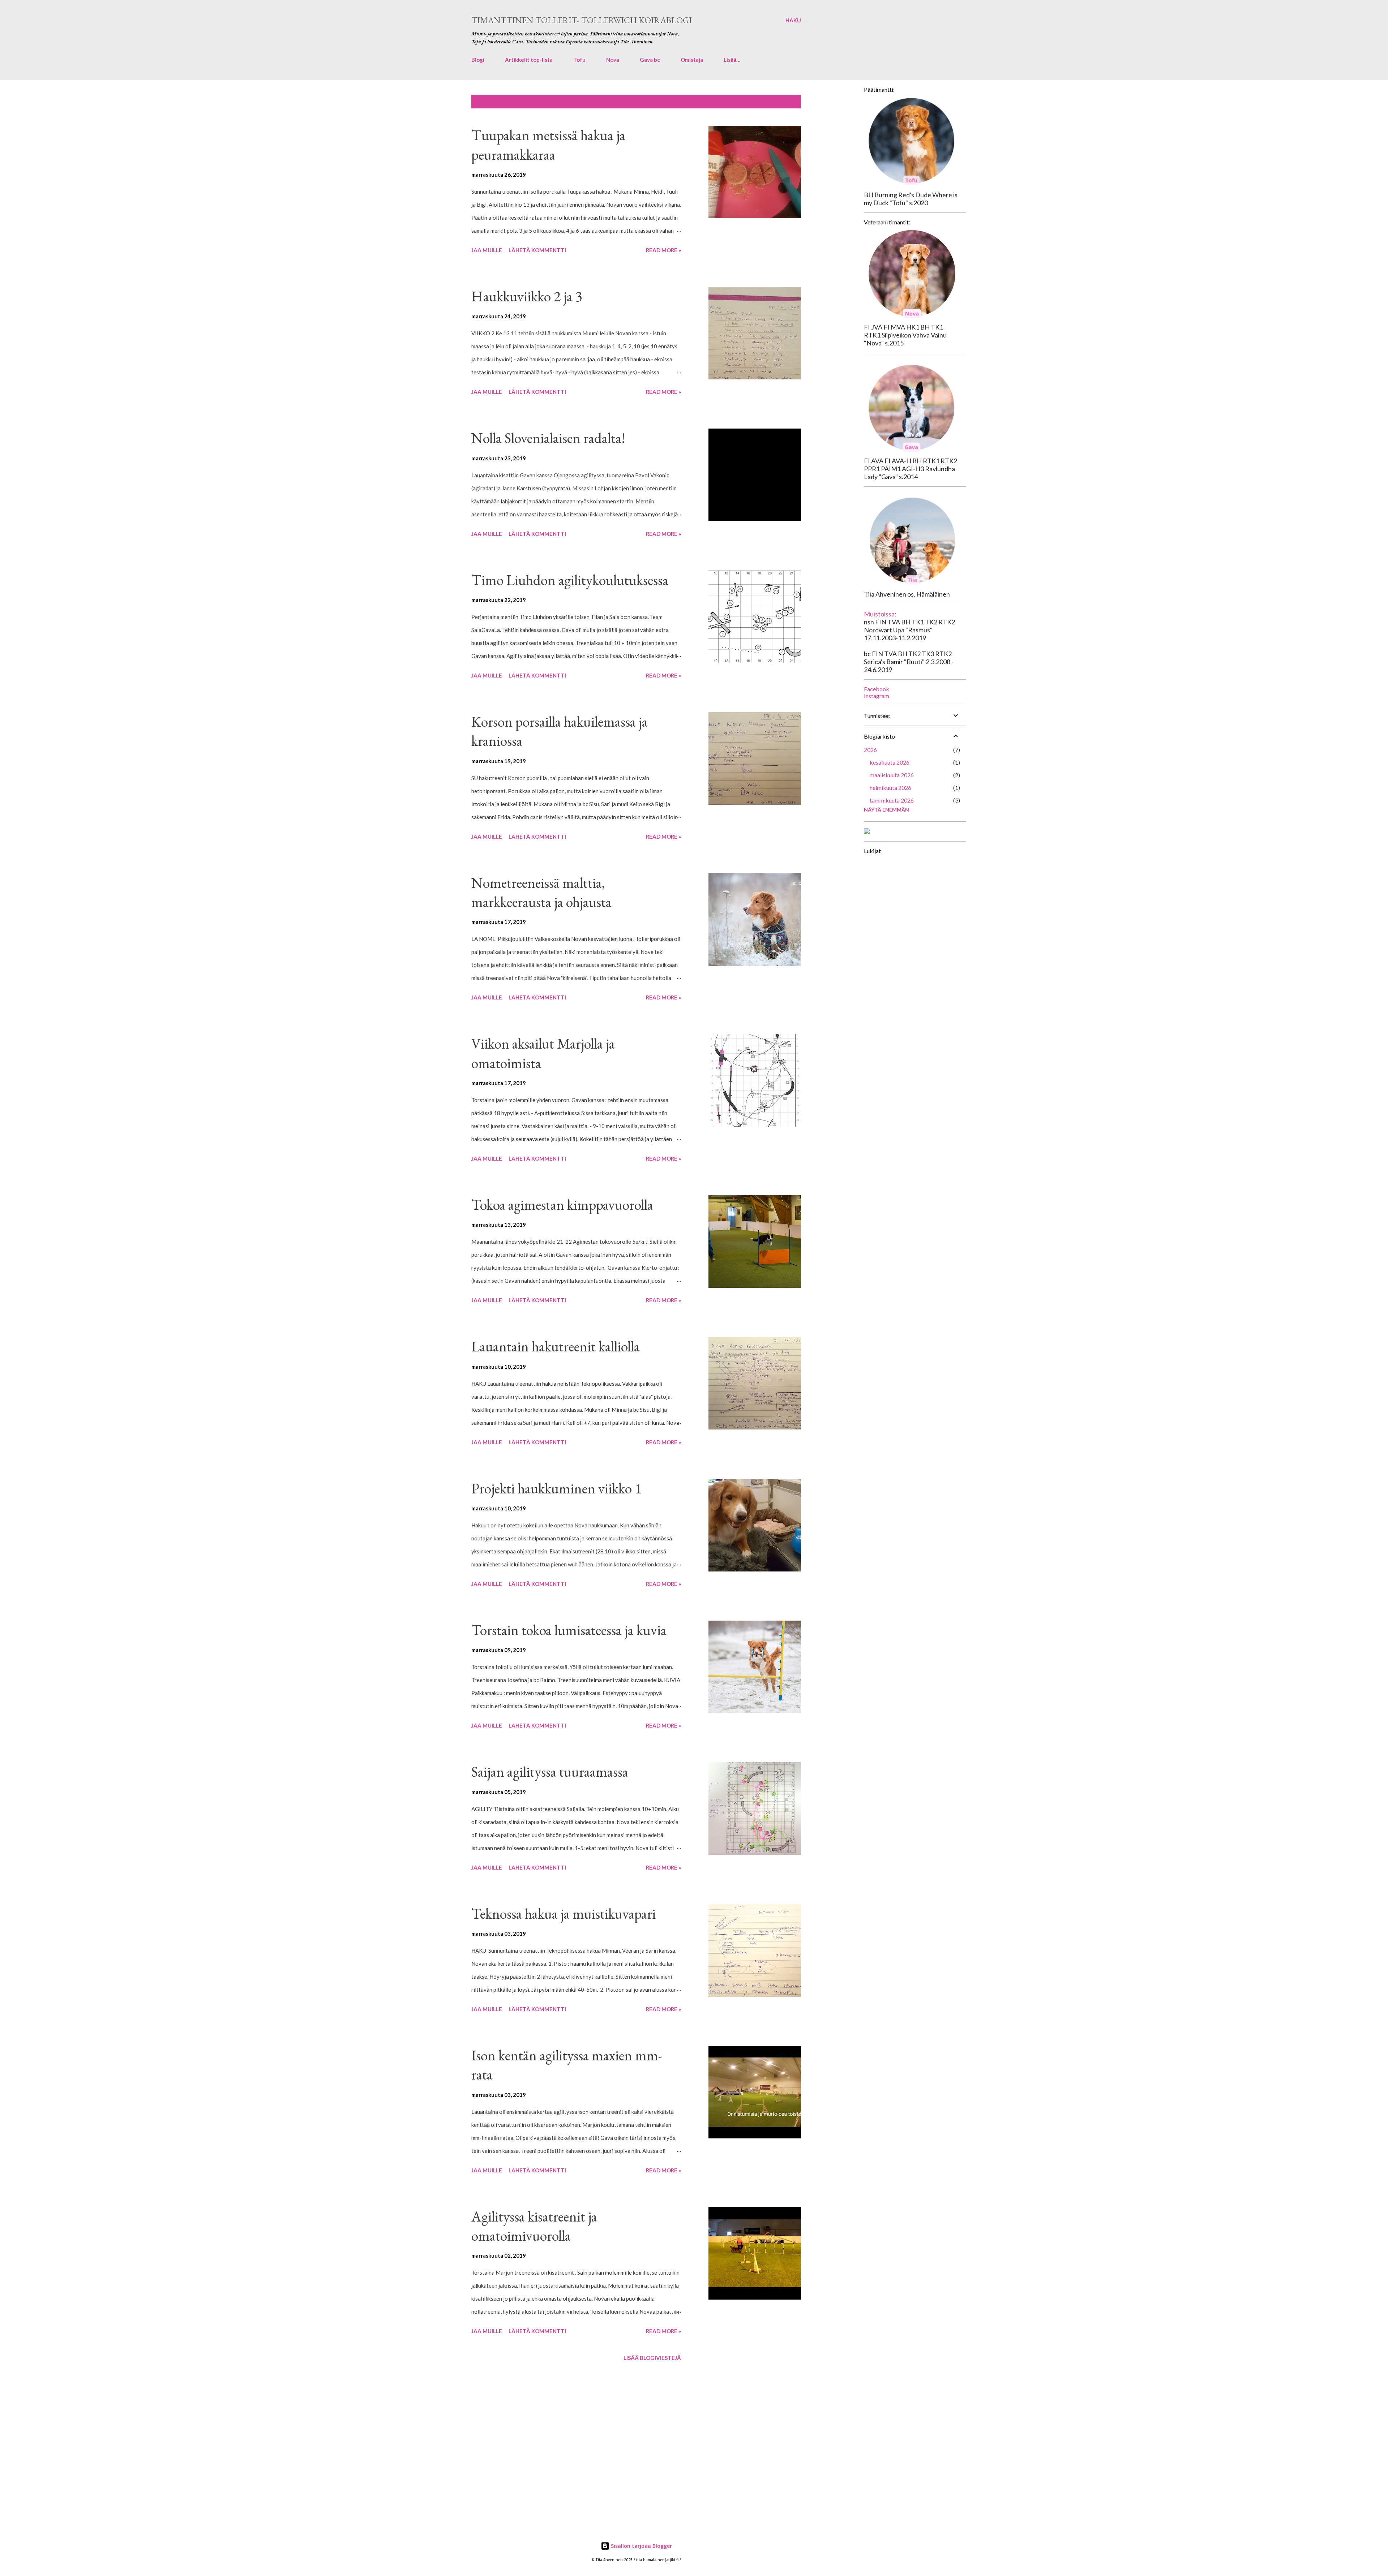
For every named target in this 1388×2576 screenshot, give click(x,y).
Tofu (579, 60)
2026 (870, 750)
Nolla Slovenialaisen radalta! (548, 438)
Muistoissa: (880, 614)
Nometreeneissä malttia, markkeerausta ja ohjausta (541, 892)
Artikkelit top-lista (529, 60)
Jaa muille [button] (487, 250)
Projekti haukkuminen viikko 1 (556, 1488)
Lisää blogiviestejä (652, 2358)
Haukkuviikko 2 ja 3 (527, 296)
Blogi (478, 60)
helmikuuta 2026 (890, 788)
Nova (613, 60)
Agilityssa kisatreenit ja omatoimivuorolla (534, 2226)
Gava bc (650, 60)
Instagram (877, 696)
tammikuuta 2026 (892, 800)
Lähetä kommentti (537, 250)
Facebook (877, 689)
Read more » (663, 250)
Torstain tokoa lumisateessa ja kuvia (569, 1630)
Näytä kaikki (779, 102)
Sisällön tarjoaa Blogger (641, 2546)
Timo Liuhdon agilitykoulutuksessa (570, 580)
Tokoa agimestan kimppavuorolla (562, 1205)
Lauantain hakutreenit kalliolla (556, 1346)
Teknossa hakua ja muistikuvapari (564, 1914)
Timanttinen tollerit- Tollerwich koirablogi (582, 20)
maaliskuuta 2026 (892, 775)
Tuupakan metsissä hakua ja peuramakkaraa (548, 145)
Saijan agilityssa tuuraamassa (550, 1772)
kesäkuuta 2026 (890, 762)
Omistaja (692, 60)
